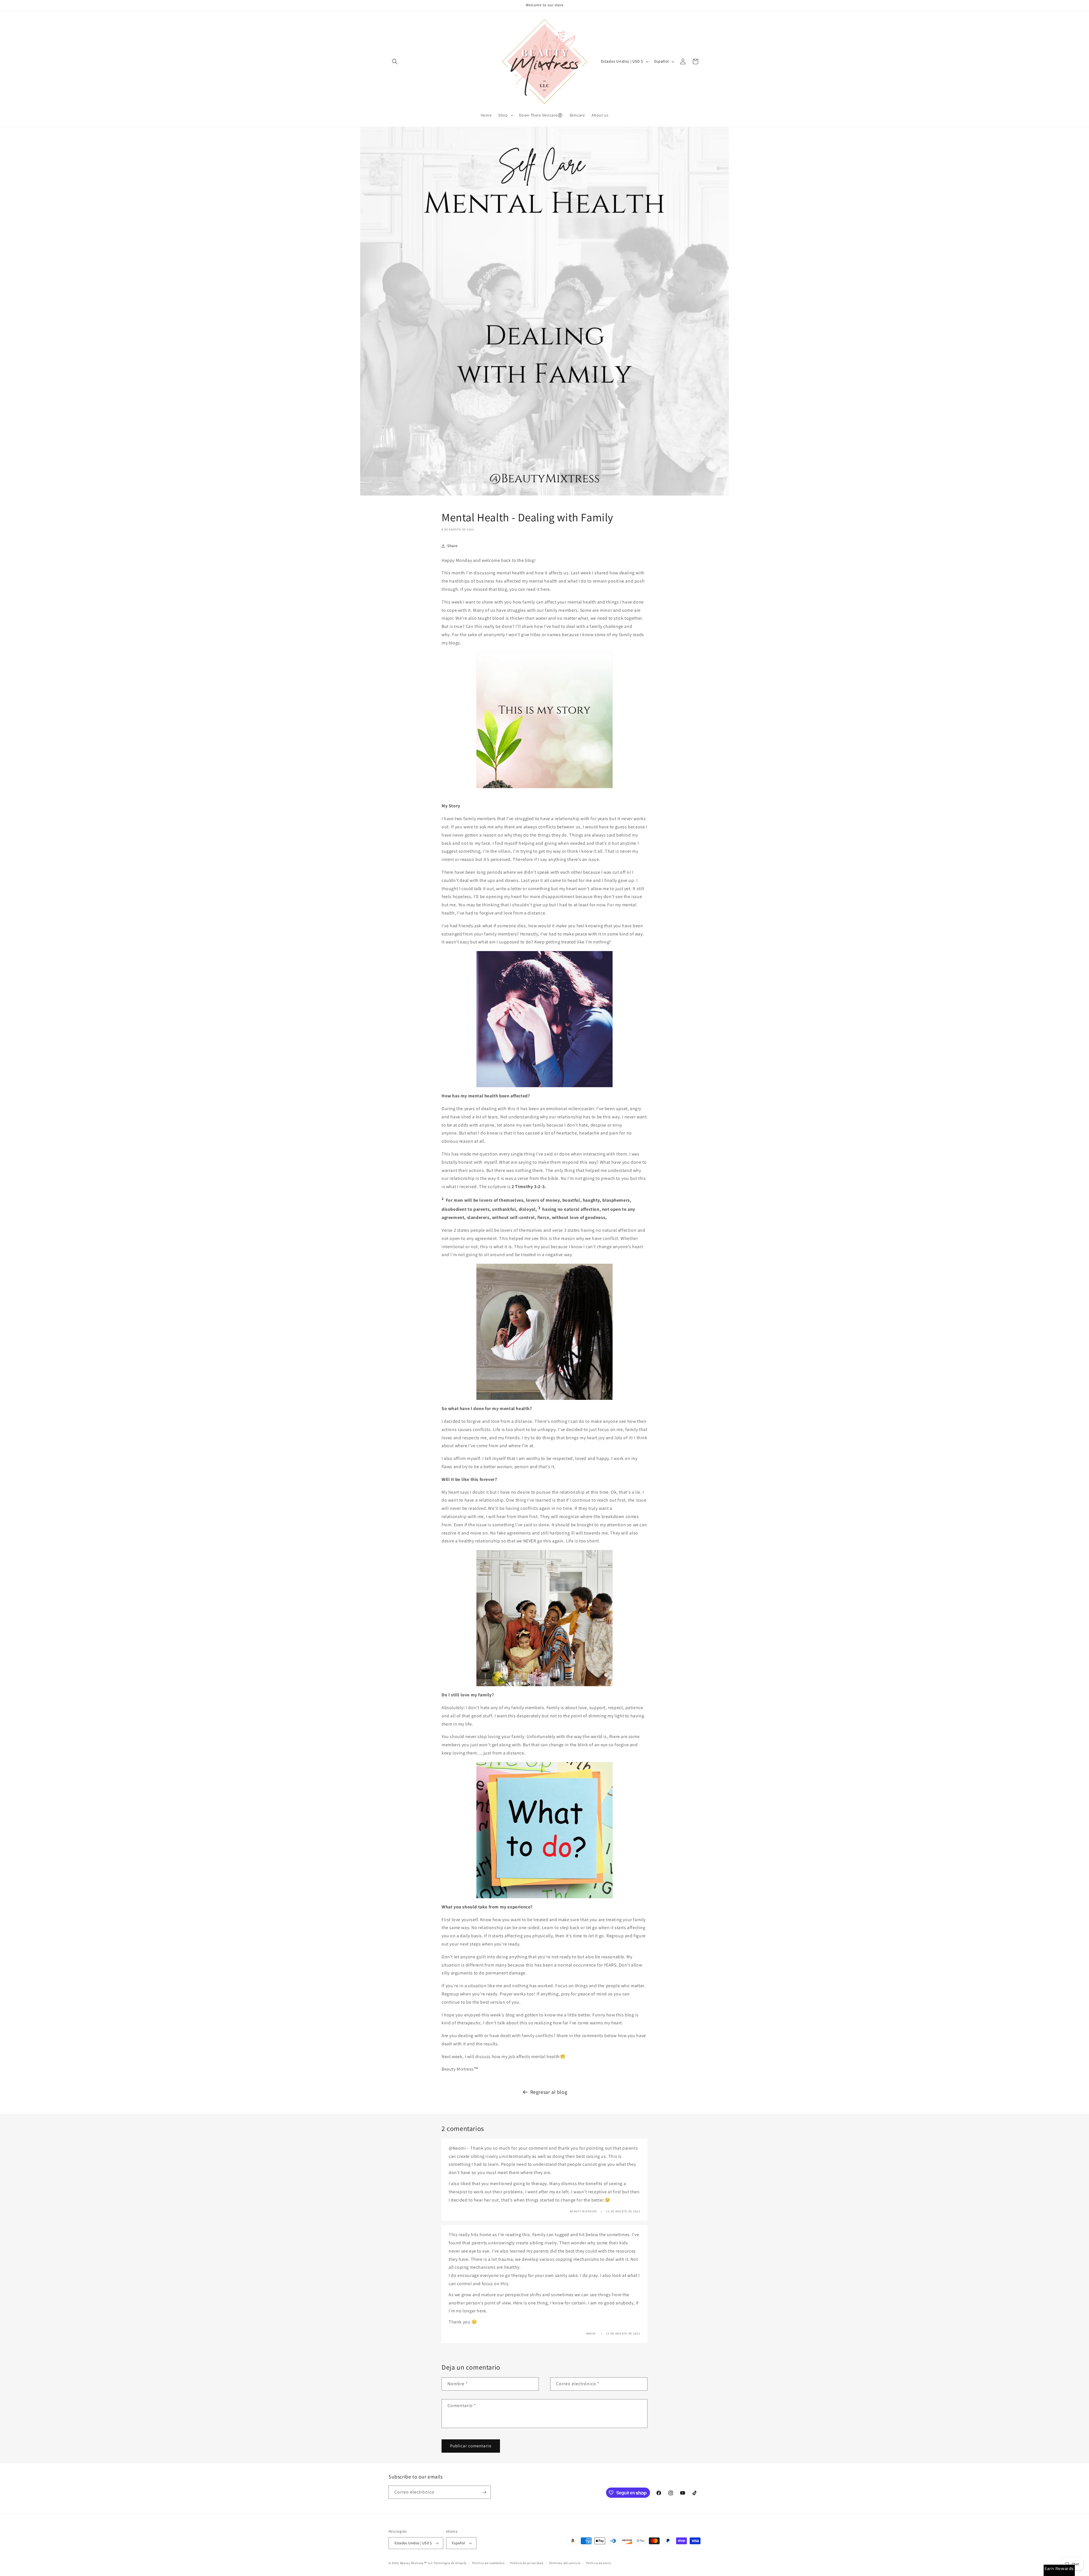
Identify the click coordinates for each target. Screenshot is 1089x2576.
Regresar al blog (549, 2092)
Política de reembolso (488, 2563)
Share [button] (452, 546)
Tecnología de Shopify (450, 2563)
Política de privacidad (527, 2563)
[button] (395, 62)
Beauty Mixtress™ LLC (417, 2563)
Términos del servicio (565, 2563)
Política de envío (599, 2563)
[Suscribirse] (484, 2492)
